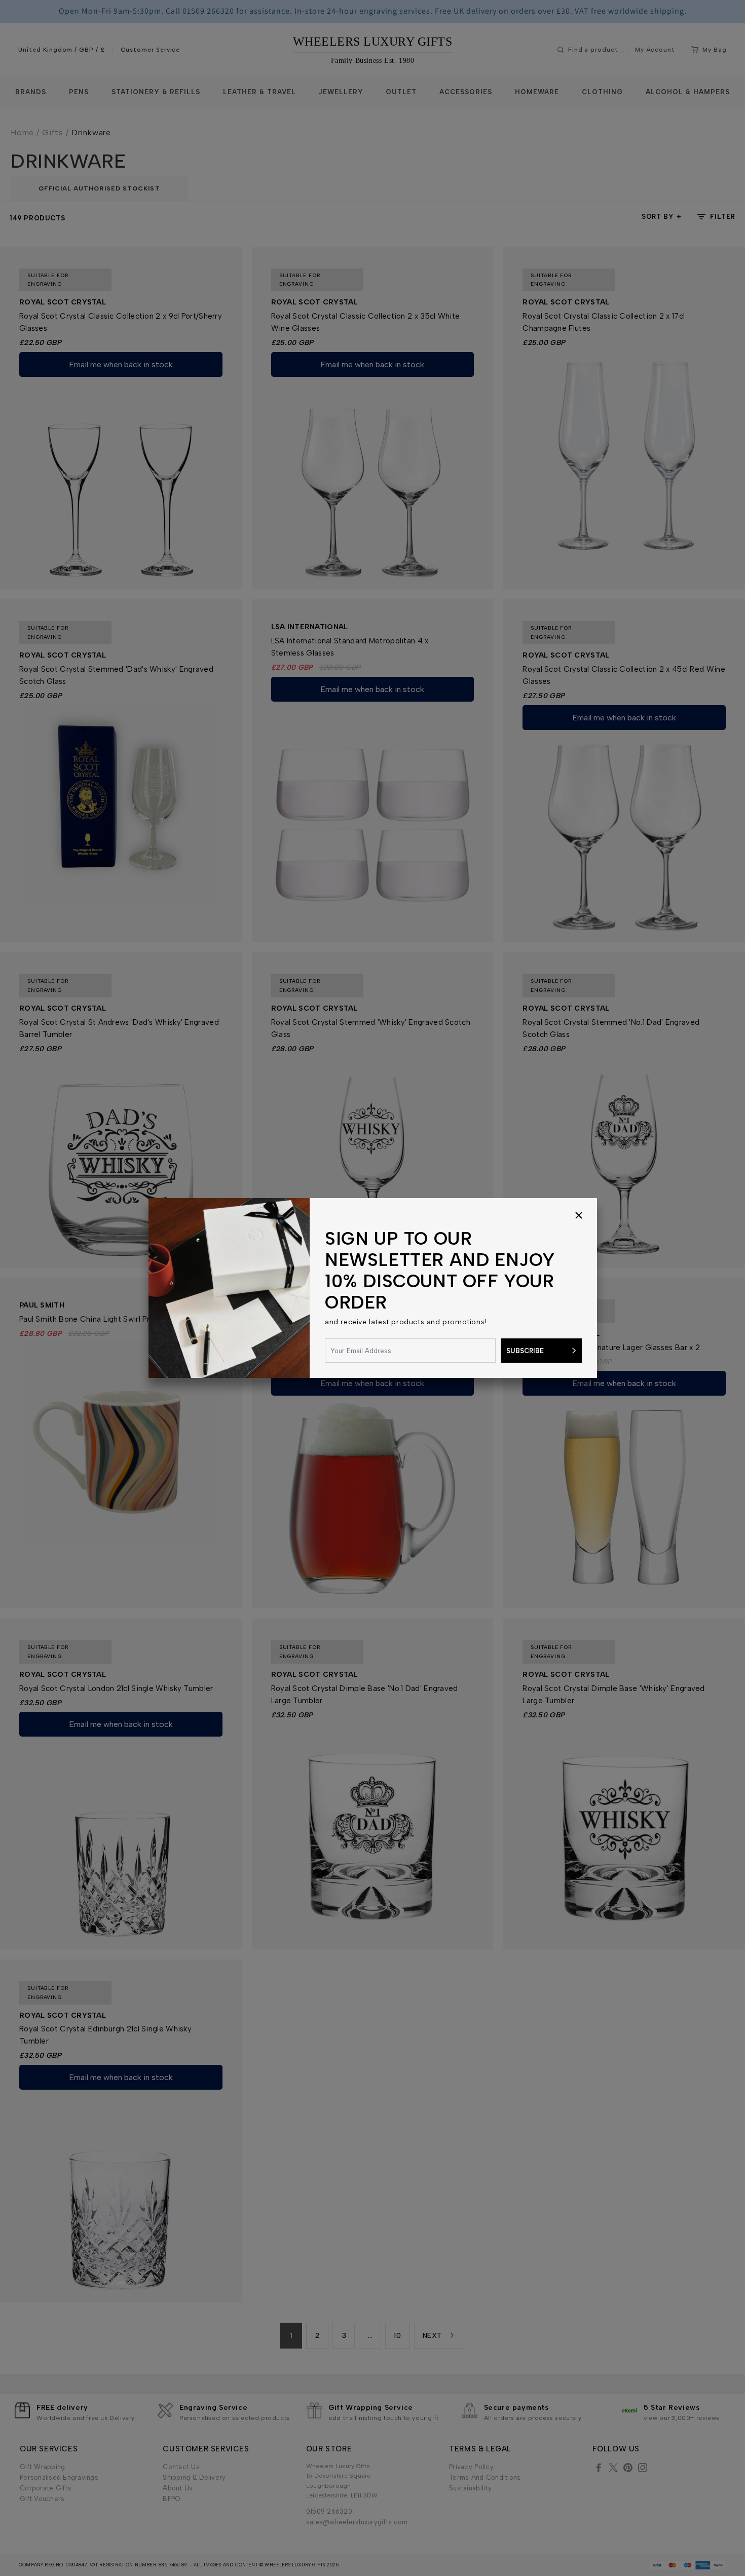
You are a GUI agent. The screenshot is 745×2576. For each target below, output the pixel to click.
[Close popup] (579, 1216)
